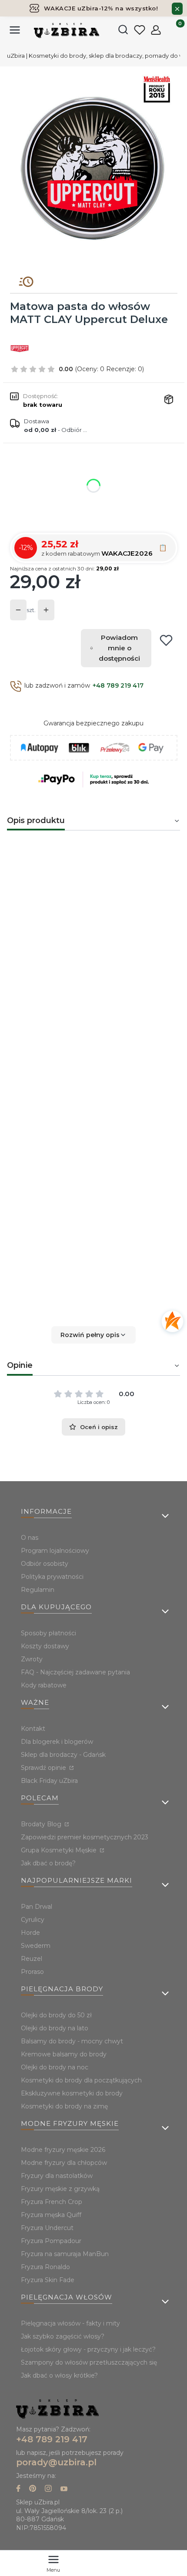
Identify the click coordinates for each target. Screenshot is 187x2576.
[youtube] (64, 2489)
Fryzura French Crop (52, 2202)
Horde (30, 1933)
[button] (93, 1335)
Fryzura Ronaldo (45, 2267)
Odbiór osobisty (45, 1564)
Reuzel (32, 1959)
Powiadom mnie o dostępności (119, 648)
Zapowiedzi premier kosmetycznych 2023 (85, 1837)
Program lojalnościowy (55, 1551)
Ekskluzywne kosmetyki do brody (72, 2093)
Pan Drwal (37, 1907)
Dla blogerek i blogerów (57, 1742)
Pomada (22, 902)
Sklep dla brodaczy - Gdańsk (63, 1755)
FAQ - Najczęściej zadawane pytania (75, 1672)
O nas (30, 1538)
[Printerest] (33, 2489)
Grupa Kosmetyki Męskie (60, 1850)
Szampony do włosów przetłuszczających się (89, 2362)
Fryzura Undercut (47, 2228)
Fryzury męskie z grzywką (60, 2189)
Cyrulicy (33, 1920)
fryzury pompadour (137, 1150)
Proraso (32, 1972)
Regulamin (38, 1590)
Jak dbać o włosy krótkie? (59, 2375)
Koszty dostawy (45, 1646)
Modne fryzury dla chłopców (64, 2163)
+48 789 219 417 (118, 685)
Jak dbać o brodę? (48, 1863)
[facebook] (18, 2489)
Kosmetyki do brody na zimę (64, 2106)
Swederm (36, 1946)
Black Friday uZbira (49, 1781)
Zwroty (32, 1659)
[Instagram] (48, 2489)
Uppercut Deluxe (140, 1116)
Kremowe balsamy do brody (64, 2054)
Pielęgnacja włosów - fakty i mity (70, 2323)
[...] (93, 168)
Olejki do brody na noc (55, 2067)
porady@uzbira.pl (56, 2462)
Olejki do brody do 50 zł (56, 2015)
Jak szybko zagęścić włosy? (63, 2336)
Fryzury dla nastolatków (57, 2176)
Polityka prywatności (52, 1577)
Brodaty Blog (42, 1824)
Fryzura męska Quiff (51, 2215)
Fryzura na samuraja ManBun (65, 2254)
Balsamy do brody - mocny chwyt (72, 2041)
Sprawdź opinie (44, 1768)
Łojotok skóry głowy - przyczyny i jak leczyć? (88, 2349)
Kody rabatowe (44, 1685)
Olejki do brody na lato (55, 2028)
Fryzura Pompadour (51, 2241)
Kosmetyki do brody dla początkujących (81, 2080)
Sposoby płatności (48, 1633)
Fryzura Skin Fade (48, 2280)
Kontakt (33, 1729)
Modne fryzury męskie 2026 (63, 2150)
